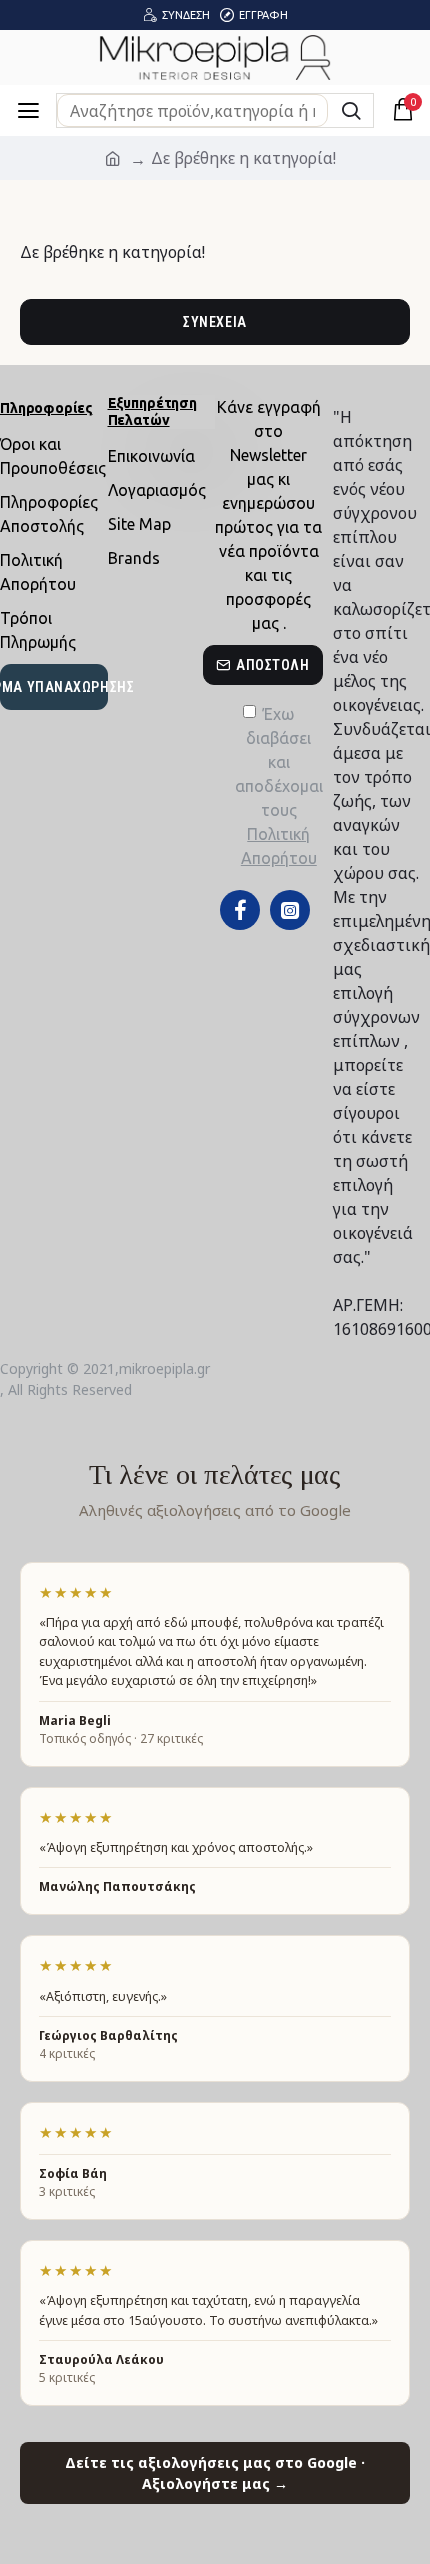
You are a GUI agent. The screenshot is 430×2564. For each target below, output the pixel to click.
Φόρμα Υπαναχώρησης (54, 687)
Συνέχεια (214, 322)
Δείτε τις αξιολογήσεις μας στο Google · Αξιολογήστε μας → (215, 2473)
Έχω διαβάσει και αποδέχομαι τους (279, 786)
